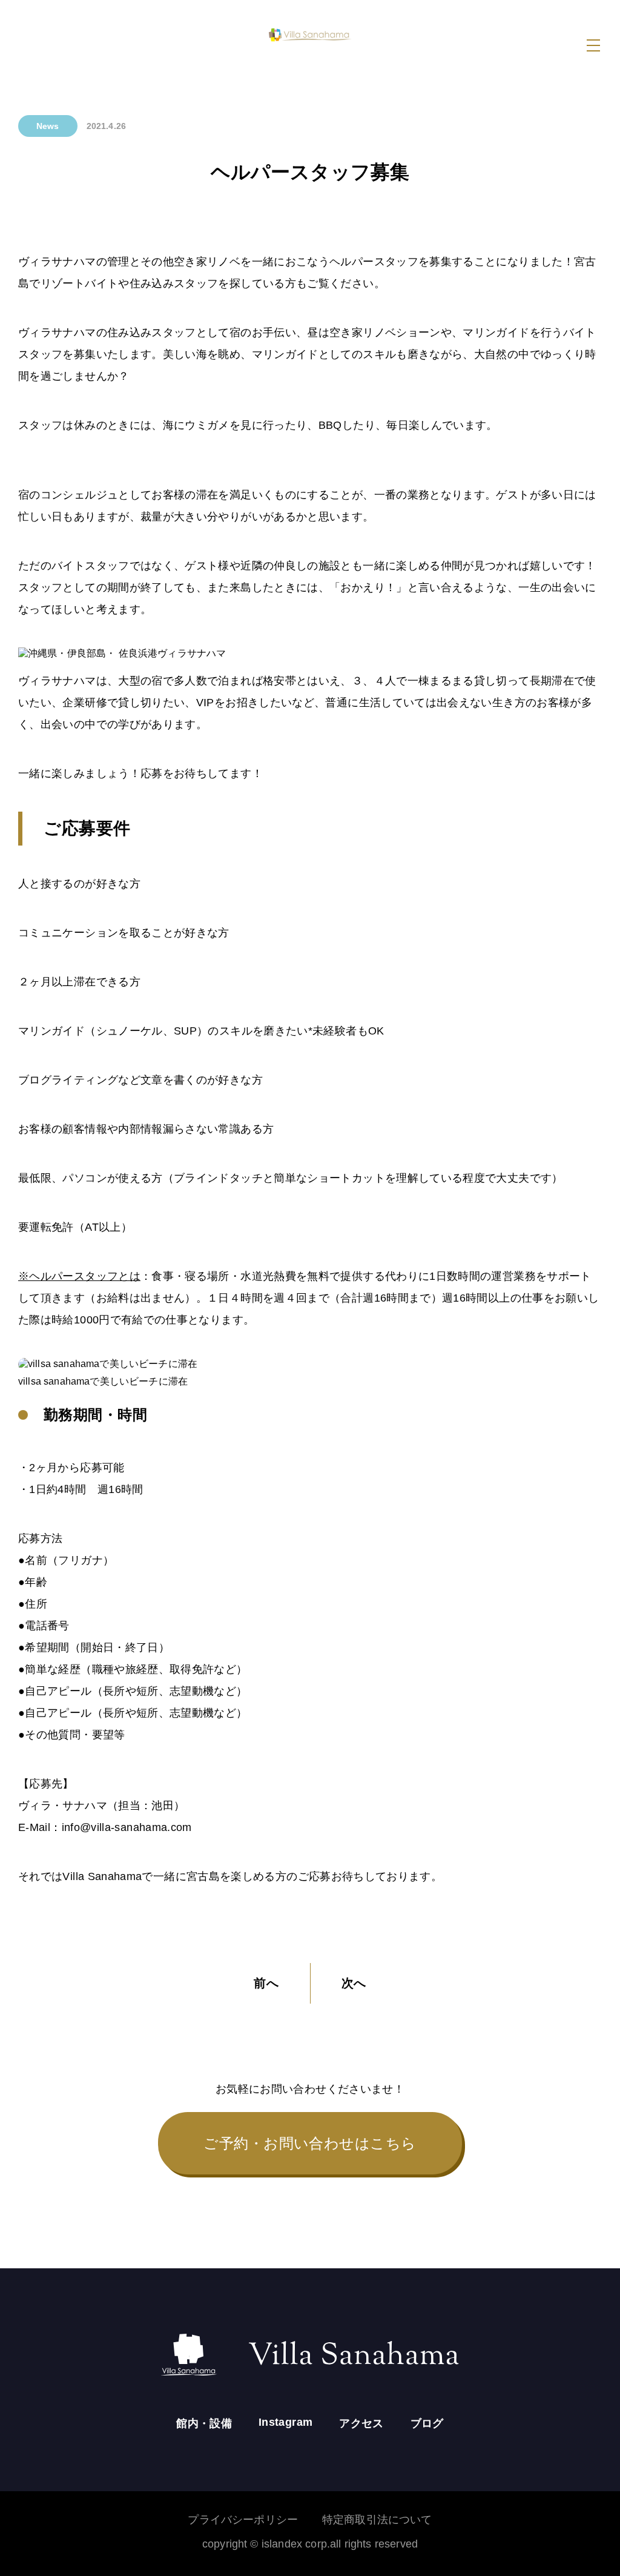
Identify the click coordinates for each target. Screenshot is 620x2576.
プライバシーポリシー (243, 2520)
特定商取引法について (377, 2520)
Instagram (285, 2422)
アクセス (361, 2423)
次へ (354, 1983)
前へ (266, 1983)
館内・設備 (204, 2423)
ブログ (427, 2423)
